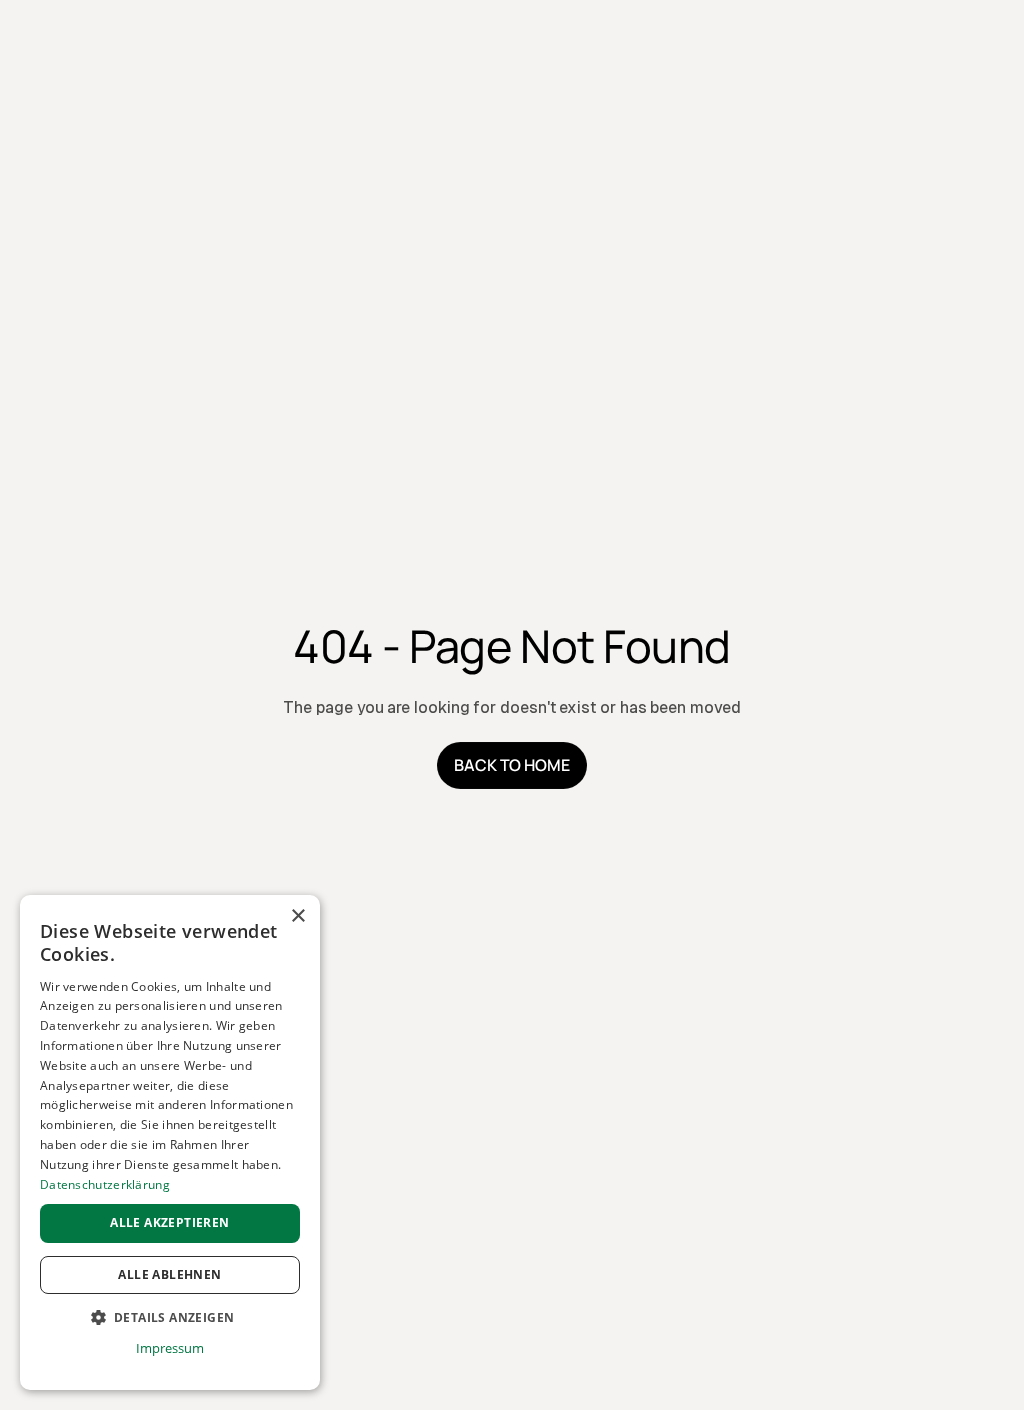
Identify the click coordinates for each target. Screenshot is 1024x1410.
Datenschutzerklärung (105, 1184)
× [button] (297, 916)
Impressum (169, 1348)
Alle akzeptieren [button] (169, 1222)
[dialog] (170, 1142)
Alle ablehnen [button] (169, 1274)
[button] (170, 1318)
